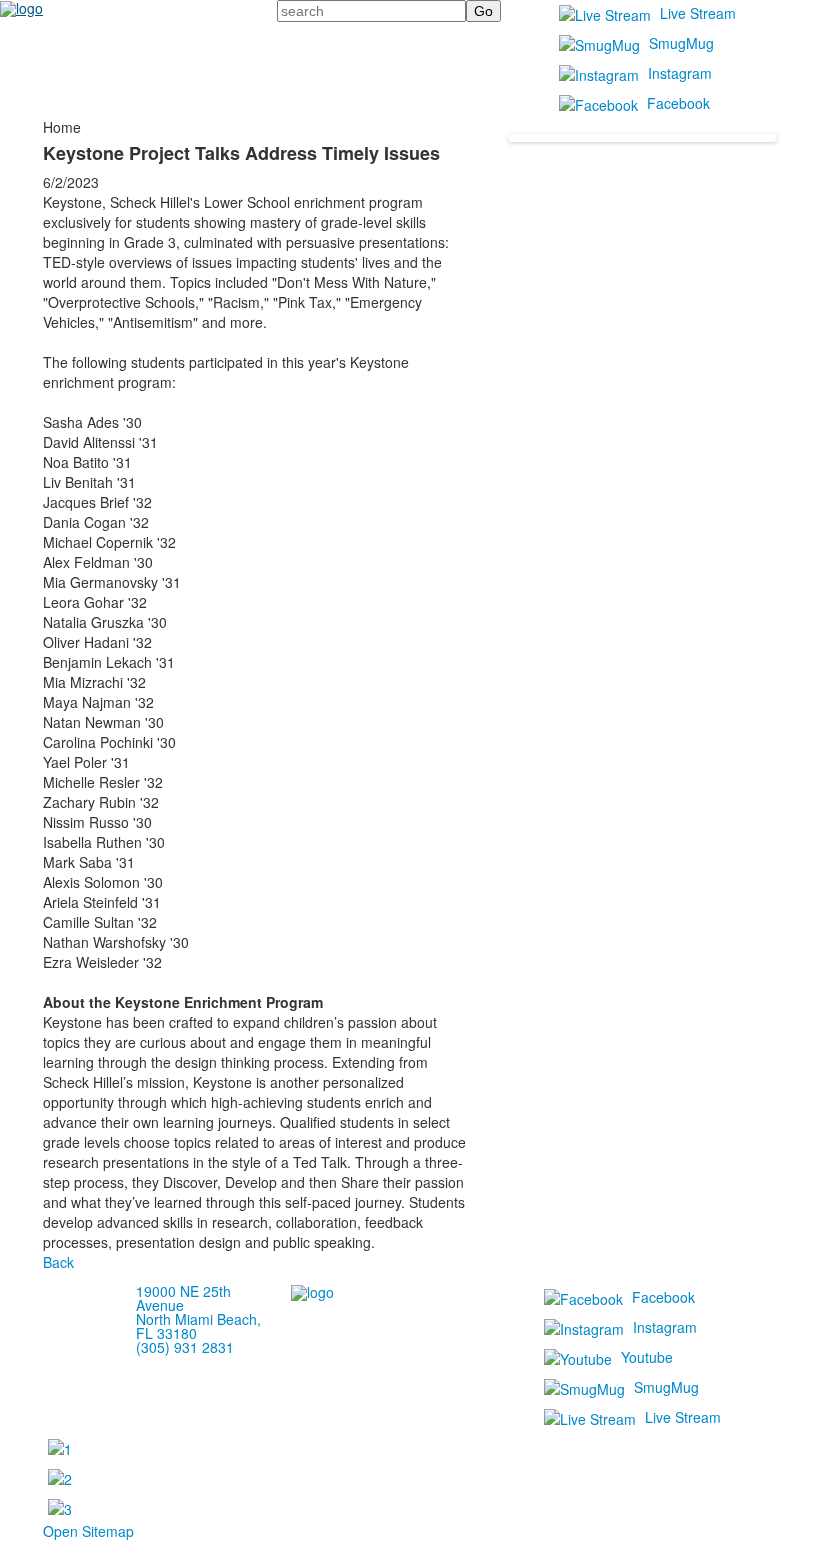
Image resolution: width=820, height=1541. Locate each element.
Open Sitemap (88, 1531)
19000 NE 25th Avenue (183, 1298)
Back (58, 1262)
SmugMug (681, 43)
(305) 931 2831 (185, 1347)
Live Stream (698, 13)
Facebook (678, 103)
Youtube (647, 1357)
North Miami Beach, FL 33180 (198, 1326)
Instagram (680, 73)
